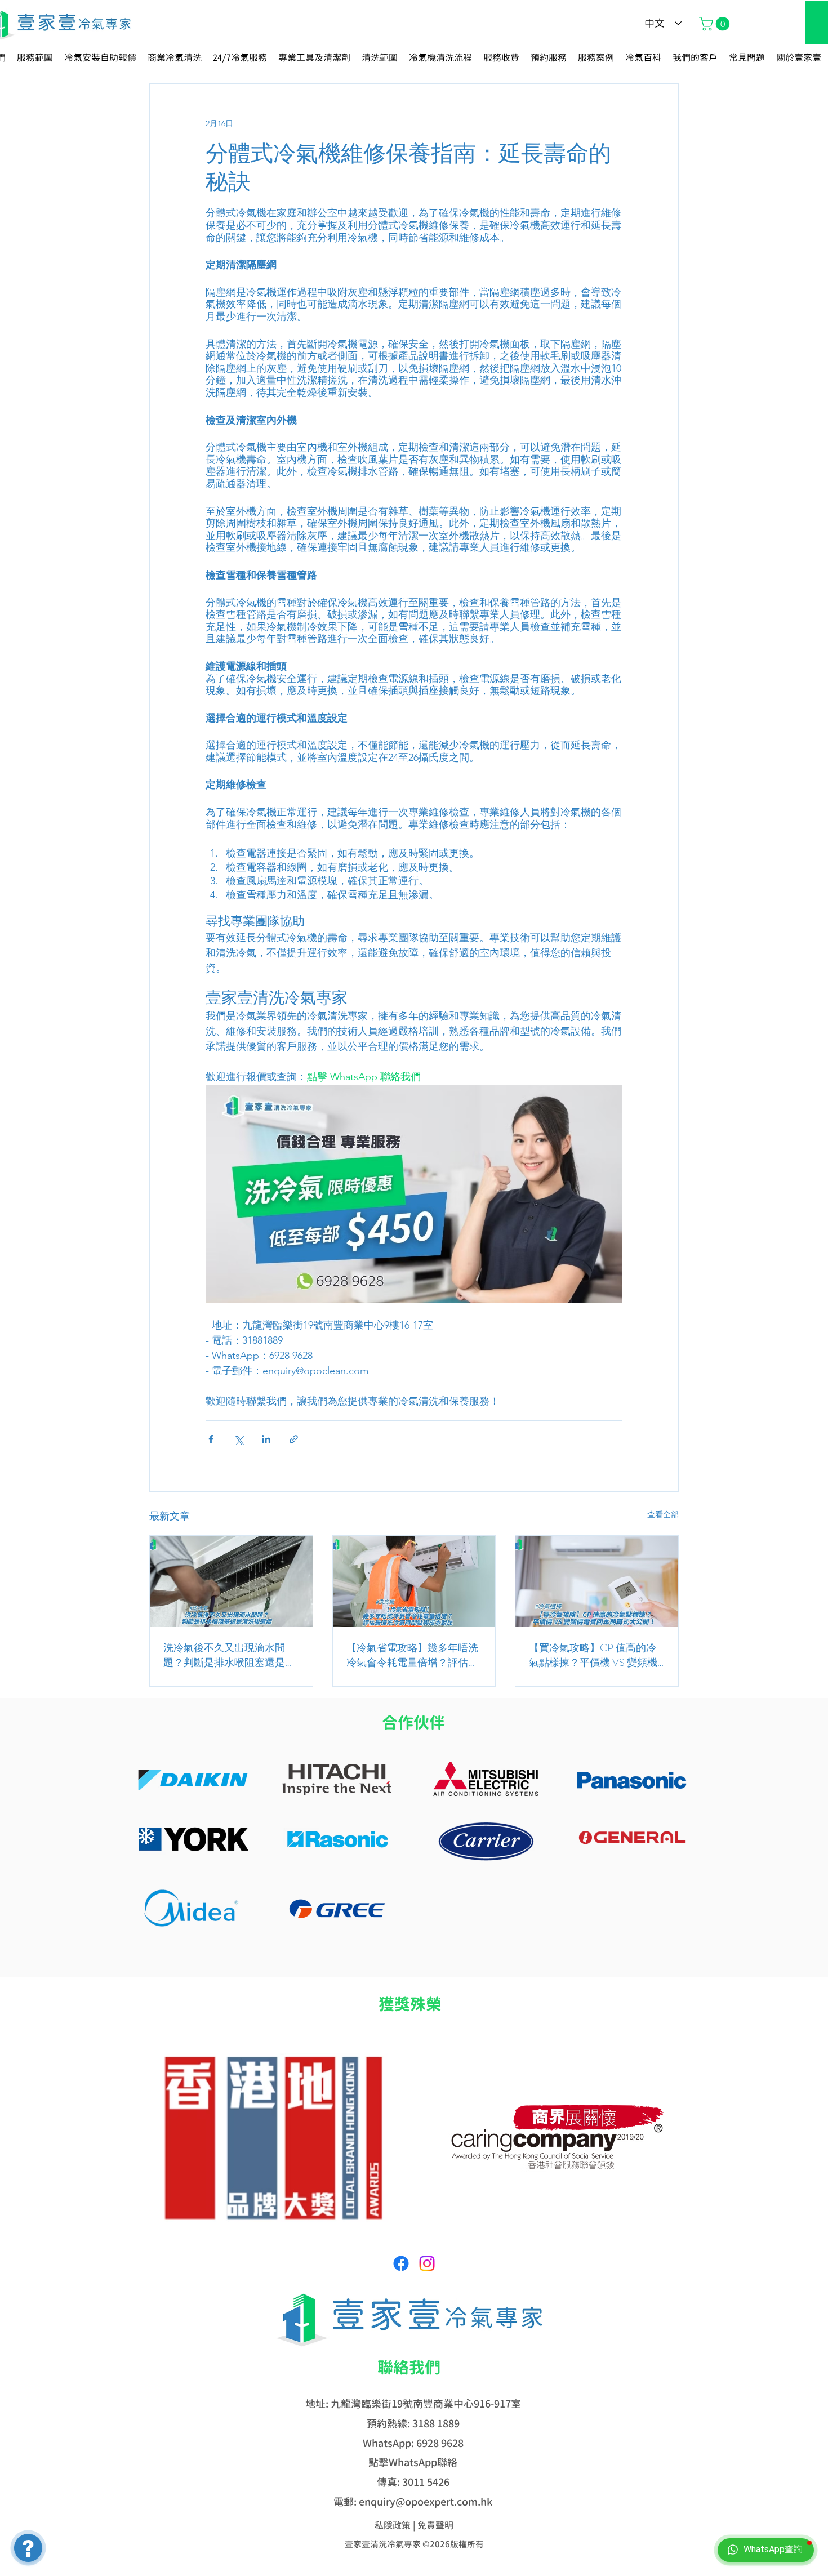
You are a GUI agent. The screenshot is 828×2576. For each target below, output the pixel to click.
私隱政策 (393, 2525)
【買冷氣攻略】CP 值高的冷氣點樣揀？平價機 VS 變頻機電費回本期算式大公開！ (593, 1655)
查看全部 (663, 1514)
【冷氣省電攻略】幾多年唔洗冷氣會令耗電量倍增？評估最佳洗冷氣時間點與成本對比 (412, 1655)
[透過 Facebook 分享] (211, 1439)
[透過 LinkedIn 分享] (266, 1439)
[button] (716, 24)
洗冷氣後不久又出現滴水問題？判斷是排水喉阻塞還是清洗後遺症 (229, 1655)
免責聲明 (435, 2525)
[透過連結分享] (294, 1439)
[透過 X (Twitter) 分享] (239, 1439)
